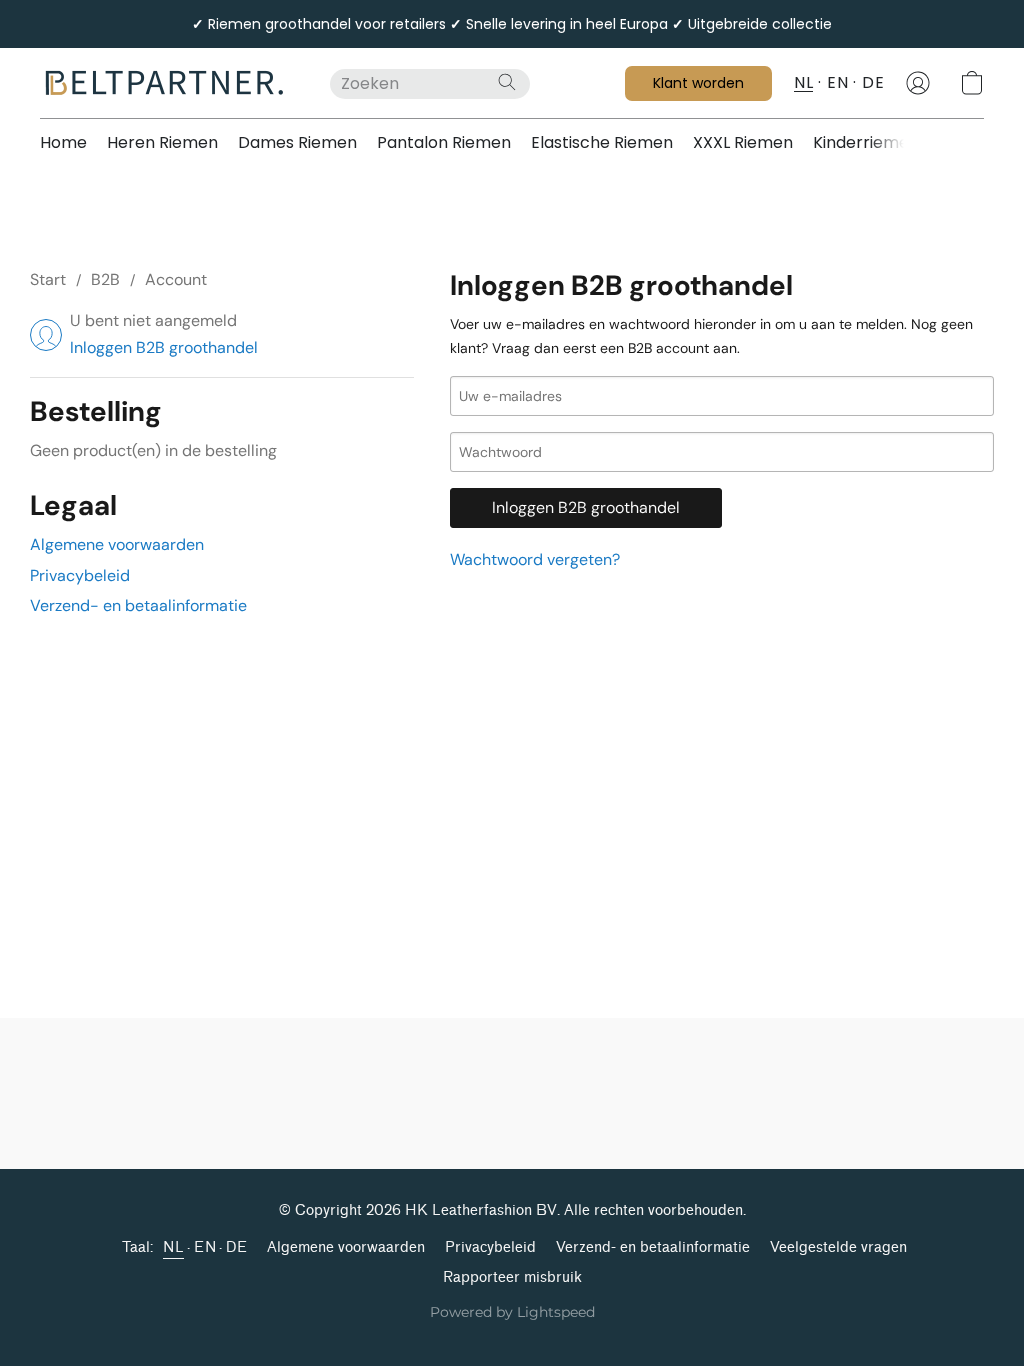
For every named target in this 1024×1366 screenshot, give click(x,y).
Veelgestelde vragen (838, 1247)
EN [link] (205, 1247)
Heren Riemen (162, 142)
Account (176, 279)
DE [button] (873, 82)
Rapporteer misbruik (512, 1277)
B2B (105, 279)
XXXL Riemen (743, 142)
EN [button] (837, 82)
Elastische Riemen (602, 142)
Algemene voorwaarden (117, 544)
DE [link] (236, 1247)
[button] (165, 83)
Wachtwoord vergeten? (535, 559)
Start (48, 279)
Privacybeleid (80, 575)
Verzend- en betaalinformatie (138, 605)
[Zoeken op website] (507, 82)
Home (63, 142)
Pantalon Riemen (444, 142)
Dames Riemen (297, 142)
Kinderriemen (866, 142)
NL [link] (173, 1247)
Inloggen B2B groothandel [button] (164, 347)
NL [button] (803, 82)
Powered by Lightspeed (512, 1312)
